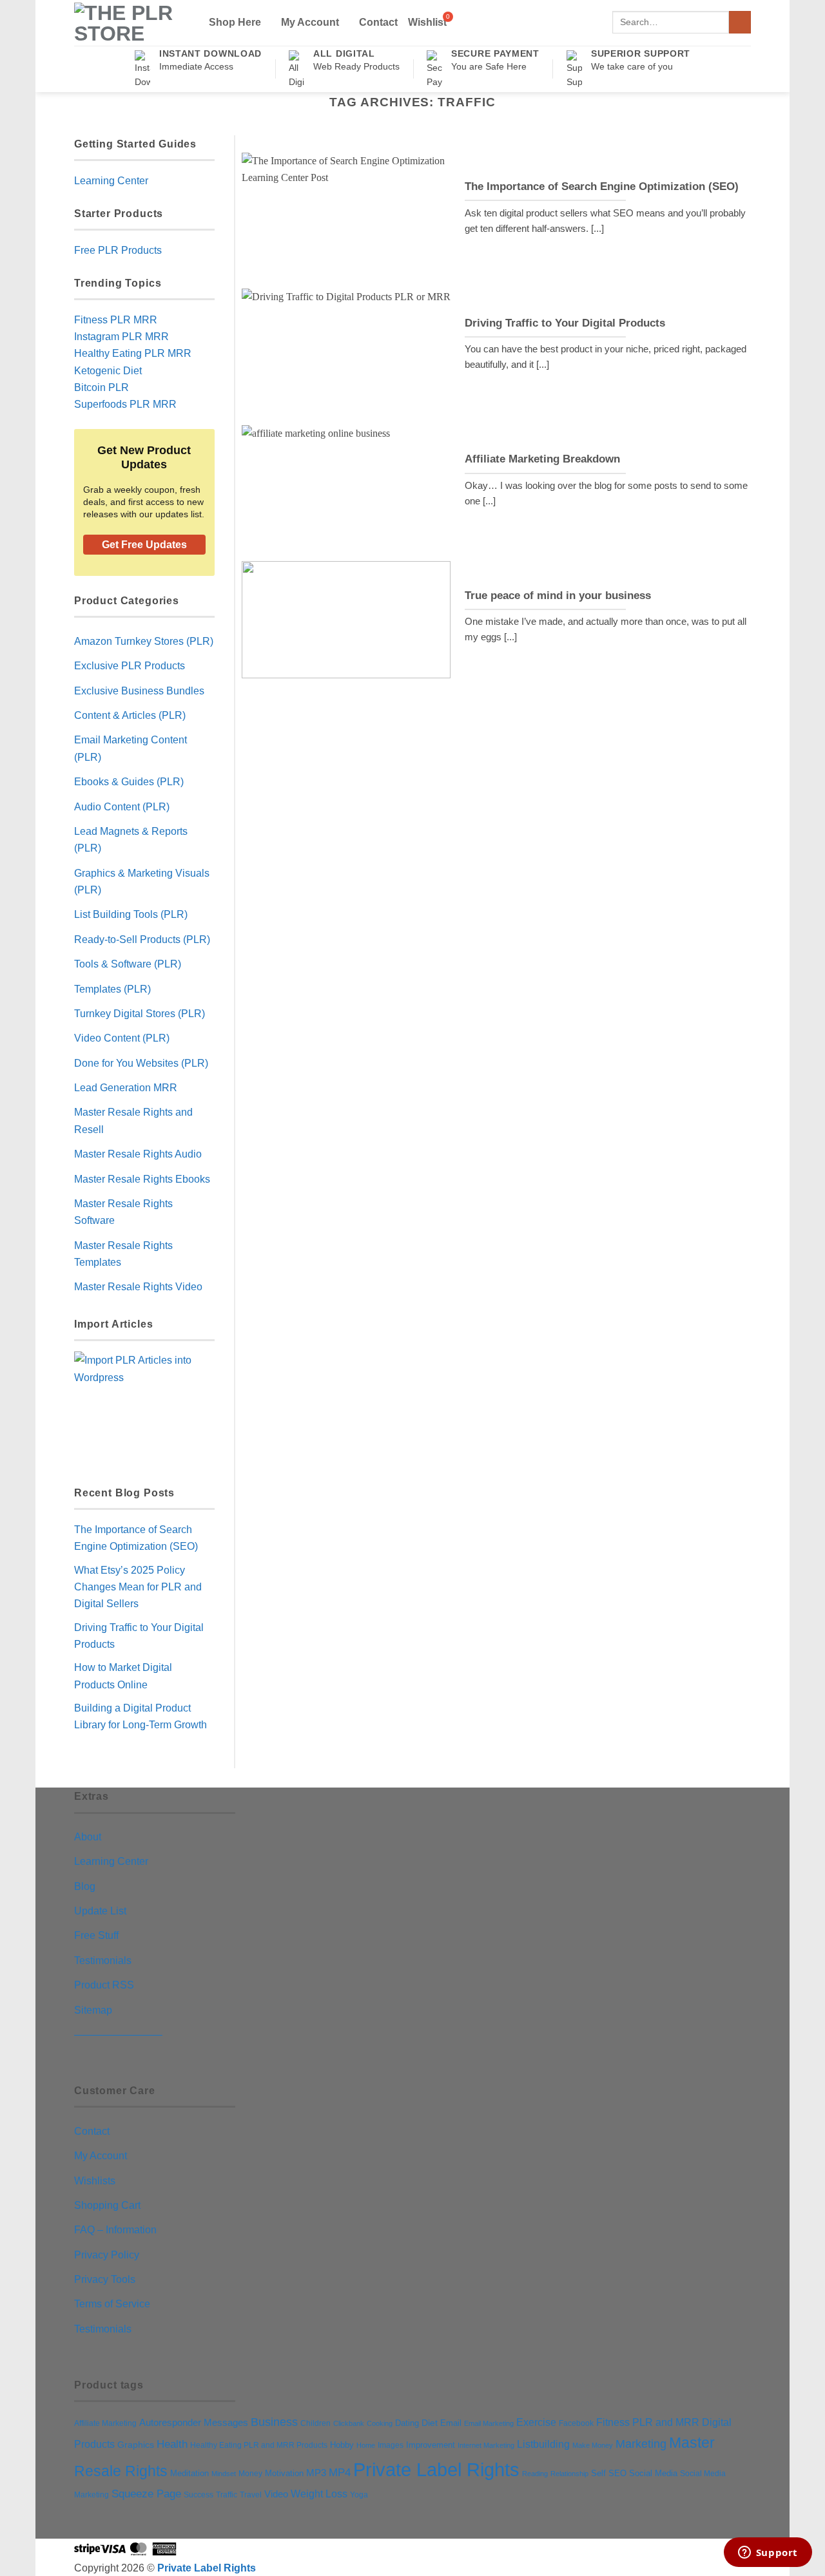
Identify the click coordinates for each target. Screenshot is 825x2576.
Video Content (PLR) (122, 1038)
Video (276, 2494)
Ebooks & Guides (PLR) (129, 781)
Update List (100, 1911)
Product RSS (104, 1985)
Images (391, 2445)
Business (274, 2422)
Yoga (359, 2495)
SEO (617, 2474)
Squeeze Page (146, 2494)
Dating (407, 2423)
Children (315, 2423)
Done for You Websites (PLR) (141, 1063)
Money (250, 2474)
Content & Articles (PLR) (130, 715)
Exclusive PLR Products (130, 665)
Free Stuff (96, 1935)
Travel (251, 2495)
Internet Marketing (486, 2445)
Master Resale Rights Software (123, 1212)
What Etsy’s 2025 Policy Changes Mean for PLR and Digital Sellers (138, 1587)
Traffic (227, 2495)
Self (598, 2473)
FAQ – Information (115, 2229)
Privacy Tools (105, 2279)
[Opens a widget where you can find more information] (768, 2553)
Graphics (136, 2445)
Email (451, 2423)
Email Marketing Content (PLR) (131, 748)
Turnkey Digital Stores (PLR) (140, 1013)
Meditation (189, 2474)
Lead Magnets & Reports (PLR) (131, 839)
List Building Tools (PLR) (131, 914)
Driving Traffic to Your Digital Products (565, 323)
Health (172, 2444)
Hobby (342, 2445)
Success (199, 2495)
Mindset (224, 2474)
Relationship (569, 2474)
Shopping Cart (107, 2205)
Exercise (536, 2422)
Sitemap (93, 2010)
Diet (430, 2423)
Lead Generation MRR (126, 1087)
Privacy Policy (107, 2255)
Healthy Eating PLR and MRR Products (259, 2445)
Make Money (593, 2445)
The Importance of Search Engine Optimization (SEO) (602, 186)
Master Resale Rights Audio (138, 1154)
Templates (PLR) (112, 989)
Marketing (641, 2444)
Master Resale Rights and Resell (133, 1120)
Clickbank (349, 2423)
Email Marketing (489, 2423)
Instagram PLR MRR (121, 336)
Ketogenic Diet (108, 370)
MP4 (340, 2472)
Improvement (431, 2445)
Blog (85, 1886)
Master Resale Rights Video (138, 1286)
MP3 (316, 2473)
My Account (310, 22)
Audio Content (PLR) (122, 806)
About (88, 1837)
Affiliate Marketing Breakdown (542, 459)
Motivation (284, 2473)
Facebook (576, 2423)
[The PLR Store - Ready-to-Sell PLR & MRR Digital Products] (131, 23)
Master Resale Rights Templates (123, 1254)
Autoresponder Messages (194, 2423)
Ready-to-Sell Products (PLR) (142, 939)
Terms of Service (112, 2304)
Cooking (380, 2423)
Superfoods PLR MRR (125, 404)
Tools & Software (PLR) (128, 964)
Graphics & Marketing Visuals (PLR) (142, 881)
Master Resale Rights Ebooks (142, 1179)
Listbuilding (543, 2444)
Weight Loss (319, 2494)
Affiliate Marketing (105, 2423)
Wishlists (95, 2180)
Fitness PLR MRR (116, 320)
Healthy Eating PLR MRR (133, 353)
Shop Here (235, 22)
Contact (378, 22)
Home (366, 2445)
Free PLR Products (118, 250)
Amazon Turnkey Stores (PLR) (144, 641)
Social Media (653, 2474)
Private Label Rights (436, 2469)
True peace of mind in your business (558, 596)
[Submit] (740, 22)
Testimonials (103, 1960)
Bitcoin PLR (102, 387)
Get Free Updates (144, 545)
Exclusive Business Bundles (139, 691)
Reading (535, 2474)
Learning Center (111, 180)
